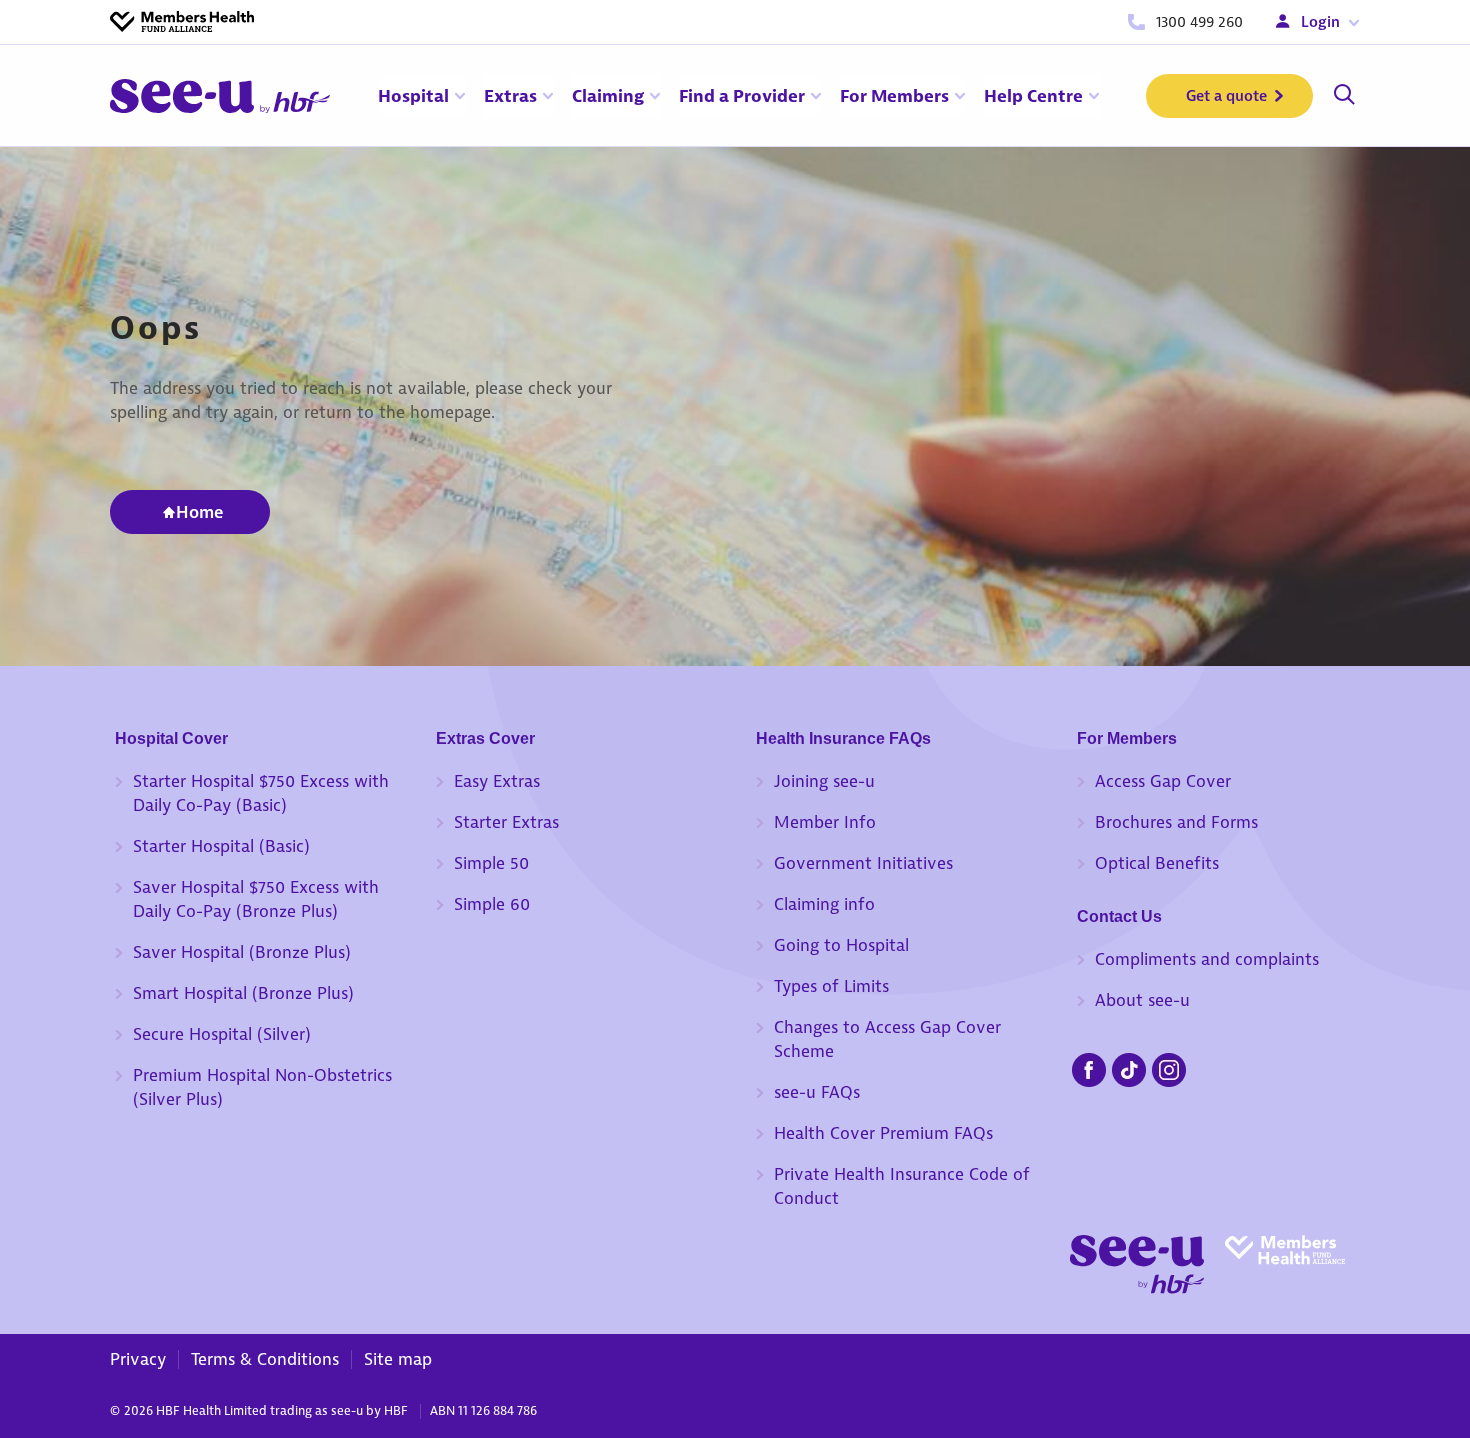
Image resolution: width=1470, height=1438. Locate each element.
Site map (398, 1359)
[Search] (1344, 96)
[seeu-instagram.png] (1169, 1067)
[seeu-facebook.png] (1089, 1067)
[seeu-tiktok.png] (1129, 1067)
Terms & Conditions (265, 1359)
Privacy (138, 1359)
